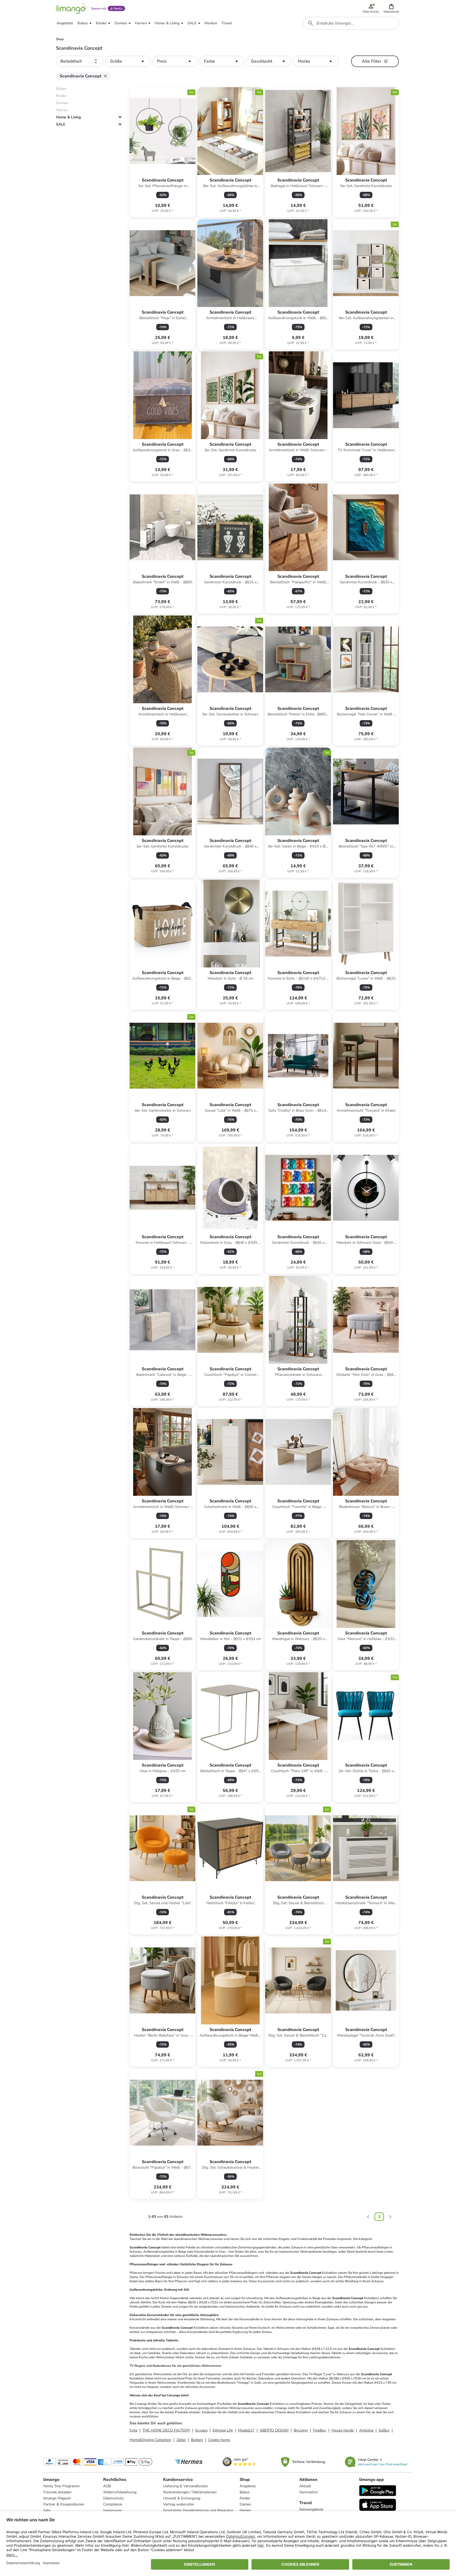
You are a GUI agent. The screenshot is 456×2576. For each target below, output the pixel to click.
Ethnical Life (223, 2430)
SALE (61, 124)
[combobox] (351, 23)
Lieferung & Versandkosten (186, 2486)
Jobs (47, 2510)
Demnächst (308, 2492)
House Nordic (343, 2430)
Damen (245, 2504)
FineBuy (320, 2430)
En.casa (201, 2430)
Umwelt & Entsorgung (182, 2498)
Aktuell (305, 2486)
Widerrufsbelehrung (120, 2492)
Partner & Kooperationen (64, 2504)
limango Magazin (57, 2498)
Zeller (181, 2440)
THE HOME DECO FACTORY (166, 2430)
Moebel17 (246, 2430)
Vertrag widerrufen (179, 2504)
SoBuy (384, 2430)
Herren (245, 2510)
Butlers (197, 2440)
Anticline (366, 2430)
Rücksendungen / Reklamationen (190, 2492)
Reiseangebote (311, 2509)
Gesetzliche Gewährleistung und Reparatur (198, 2510)
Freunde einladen (57, 2492)
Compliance (113, 2504)
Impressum (112, 2510)
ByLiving (301, 2430)
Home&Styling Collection (150, 2440)
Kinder (245, 2498)
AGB (107, 2486)
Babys (245, 2492)
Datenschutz (113, 2498)
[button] (391, 8)
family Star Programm (61, 2486)
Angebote (248, 2486)
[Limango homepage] (72, 8)
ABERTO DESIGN (274, 2430)
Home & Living (68, 117)
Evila (133, 2430)
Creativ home (219, 2440)
